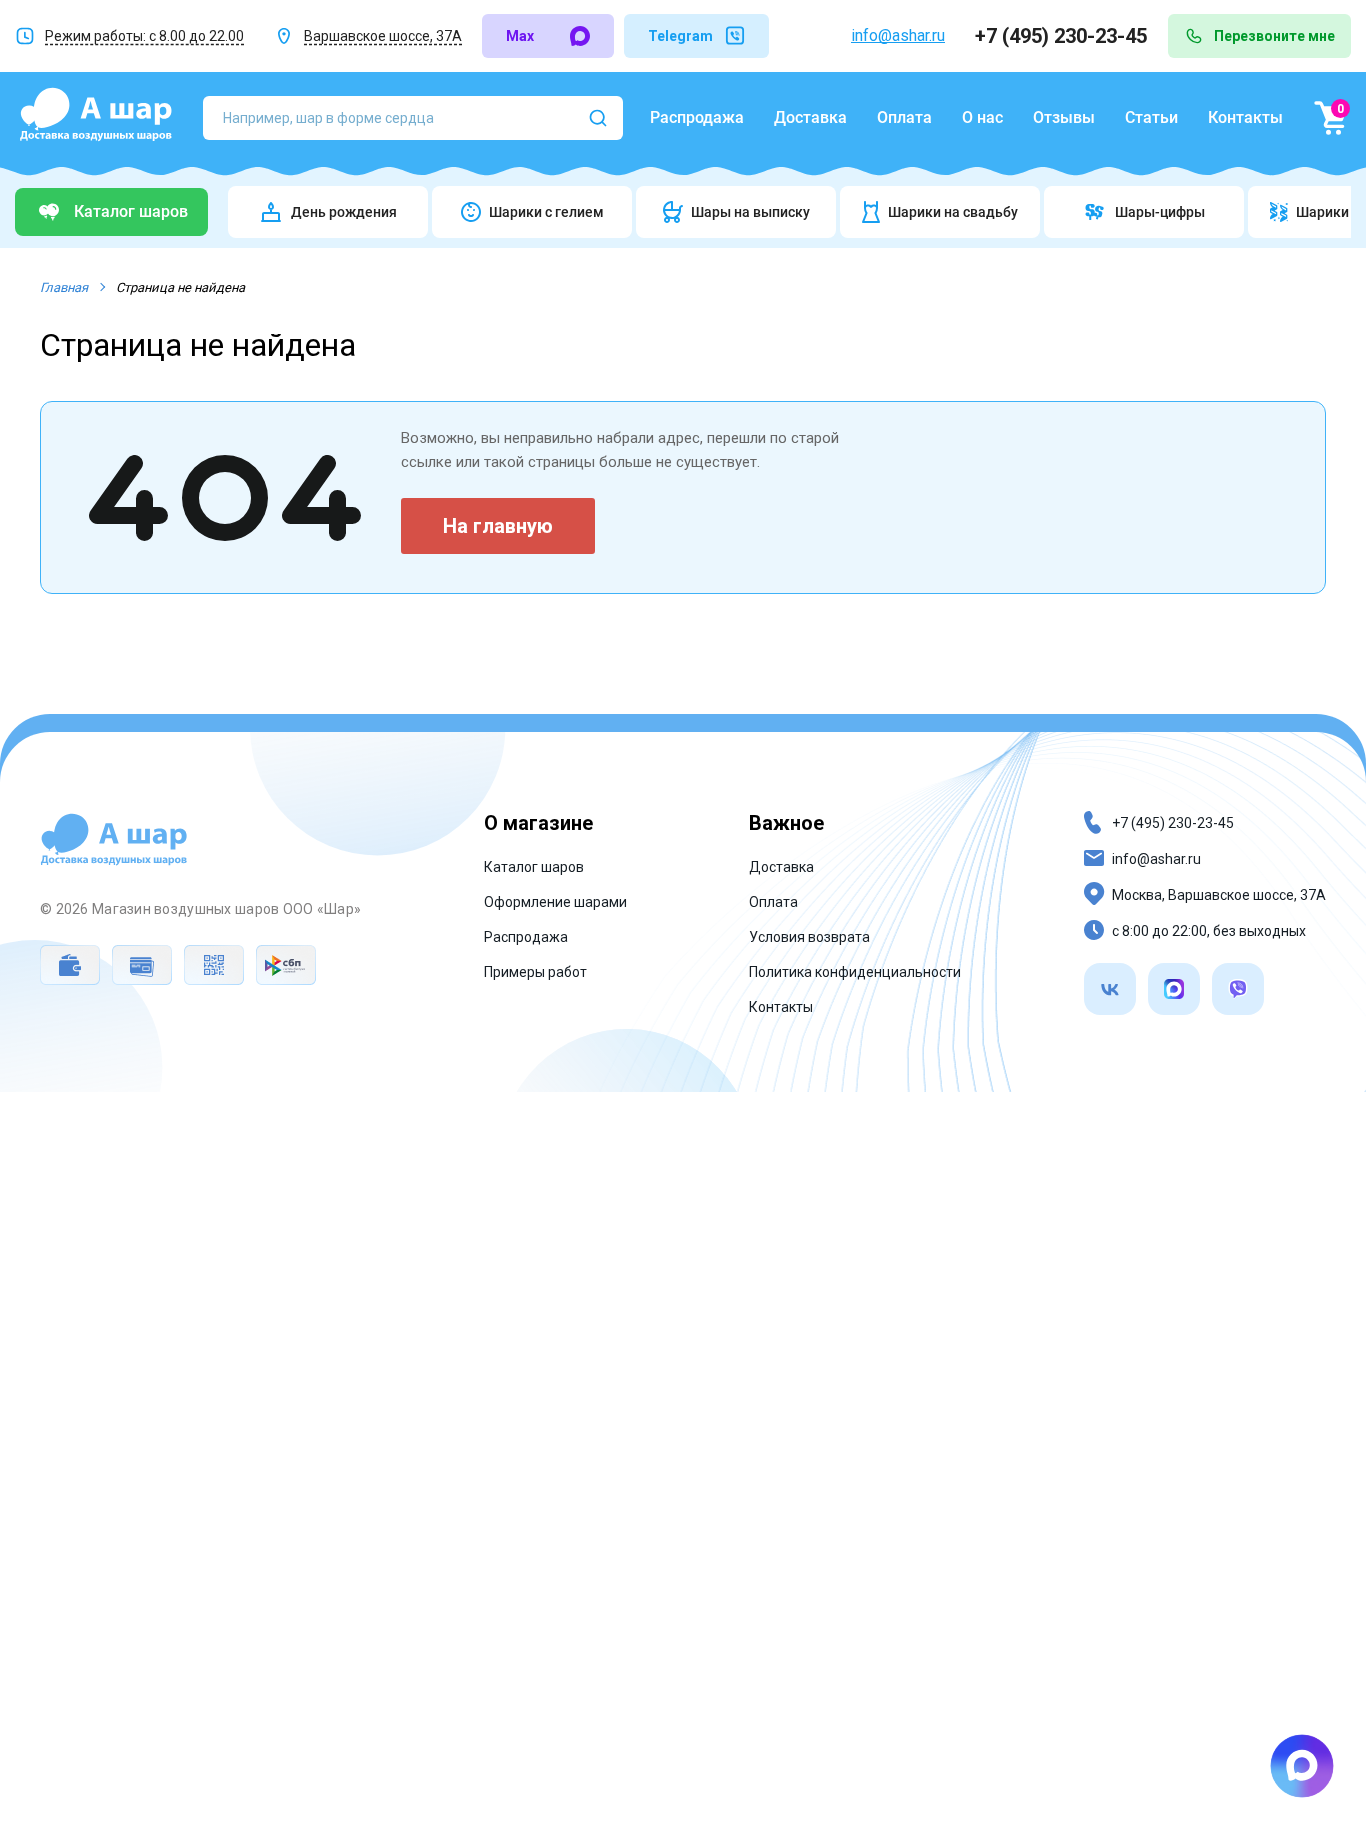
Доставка (810, 117)
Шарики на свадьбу (953, 212)
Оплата (904, 117)
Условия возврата (809, 937)
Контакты (1245, 117)
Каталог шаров (534, 867)
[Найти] (598, 118)
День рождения (344, 212)
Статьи (1151, 117)
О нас (982, 117)
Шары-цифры (1160, 212)
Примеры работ (535, 972)
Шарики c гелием (546, 212)
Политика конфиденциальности (855, 972)
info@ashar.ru (898, 35)
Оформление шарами (555, 902)
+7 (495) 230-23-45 (1063, 36)
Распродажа (697, 117)
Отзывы (1064, 117)
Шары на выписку (750, 212)
